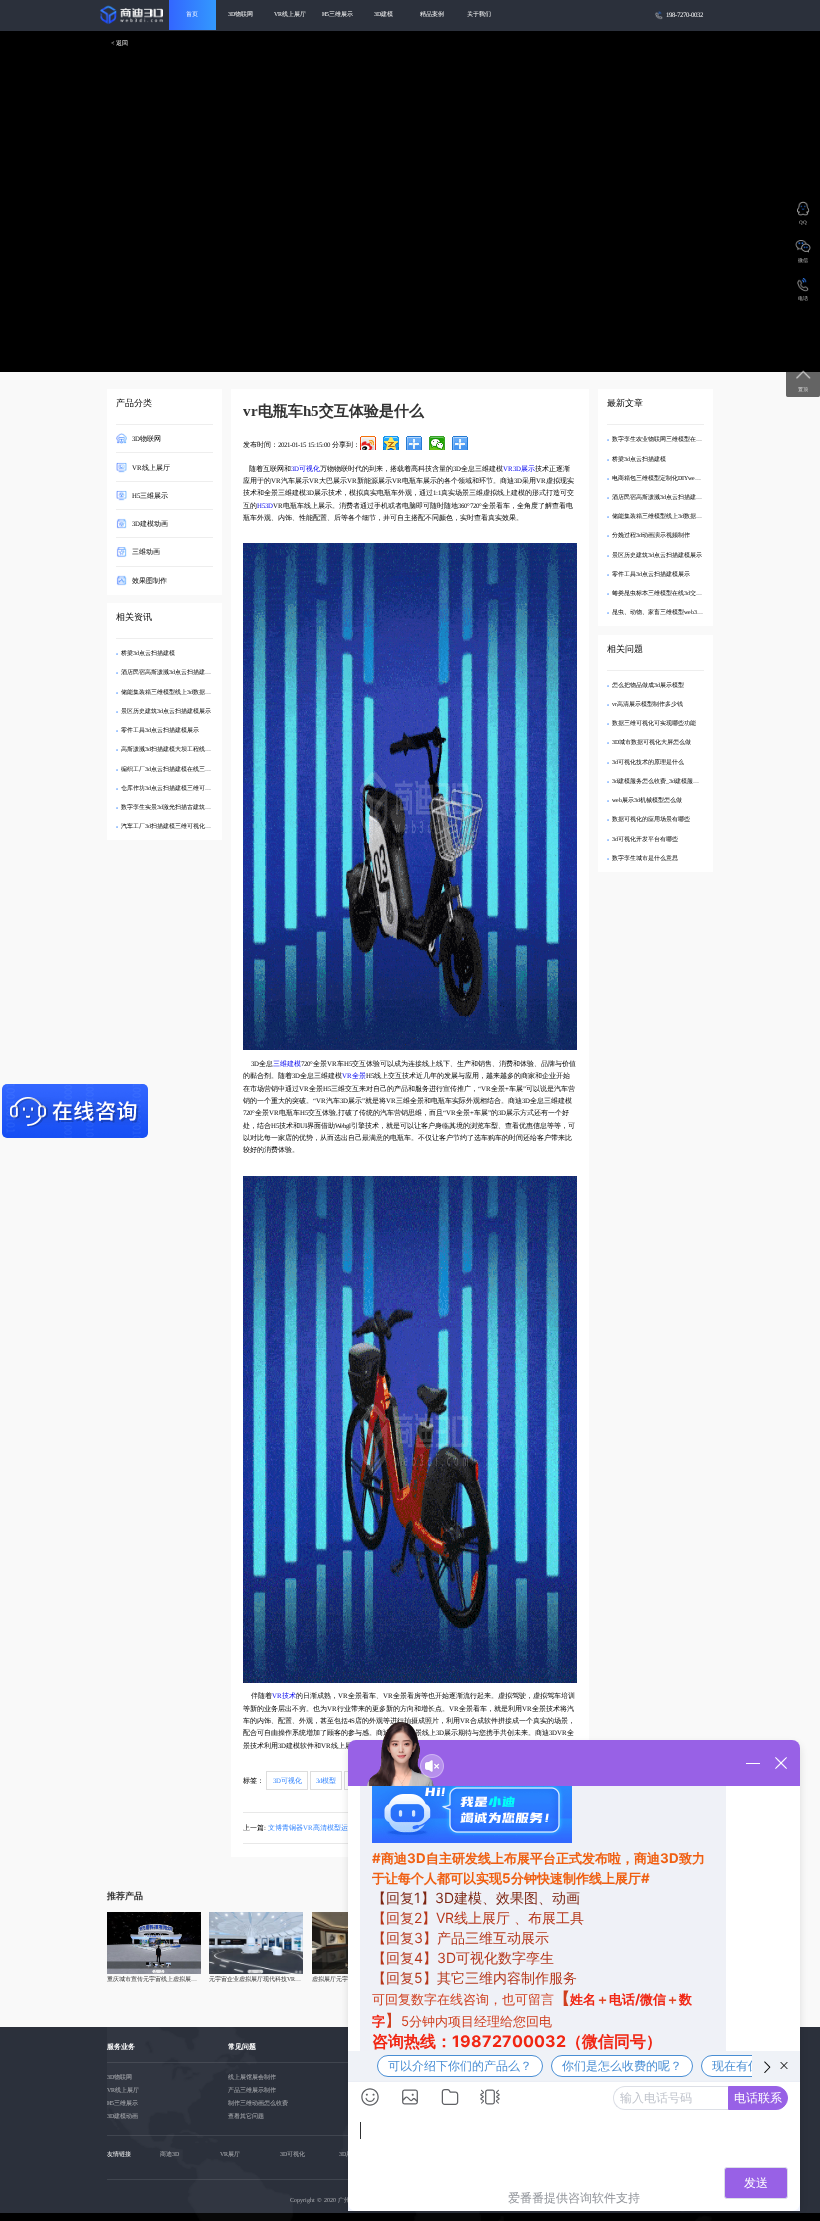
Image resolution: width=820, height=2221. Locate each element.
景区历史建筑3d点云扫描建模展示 (166, 711)
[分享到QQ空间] (391, 443)
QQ (803, 222)
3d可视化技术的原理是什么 (648, 762)
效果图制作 (149, 579)
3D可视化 (305, 468)
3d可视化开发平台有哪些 (645, 839)
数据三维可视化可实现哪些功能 (654, 723)
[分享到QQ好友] (414, 443)
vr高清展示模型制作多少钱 (647, 704)
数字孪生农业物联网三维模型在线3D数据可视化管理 (681, 439)
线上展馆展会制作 (252, 2077)
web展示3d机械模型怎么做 (647, 800)
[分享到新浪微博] (368, 443)
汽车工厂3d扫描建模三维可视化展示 (169, 826)
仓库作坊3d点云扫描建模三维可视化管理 (175, 788)
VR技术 (284, 1695)
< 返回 (119, 44)
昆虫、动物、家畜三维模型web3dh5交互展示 (671, 612)
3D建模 (383, 14)
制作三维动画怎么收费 (258, 2103)
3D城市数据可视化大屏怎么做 (651, 742)
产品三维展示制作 (252, 2090)
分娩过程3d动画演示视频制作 (651, 535)
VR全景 (354, 1075)
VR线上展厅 (290, 14)
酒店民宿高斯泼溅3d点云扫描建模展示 (172, 672)
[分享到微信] (437, 443)
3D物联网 (240, 14)
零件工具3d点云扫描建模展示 (160, 730)
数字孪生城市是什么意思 (645, 858)
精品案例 (432, 14)
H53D (265, 505)
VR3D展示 (519, 468)
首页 (192, 14)
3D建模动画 (150, 523)
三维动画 (146, 551)
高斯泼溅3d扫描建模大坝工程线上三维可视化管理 (187, 749)
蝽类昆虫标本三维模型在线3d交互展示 (663, 593)
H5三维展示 (337, 14)
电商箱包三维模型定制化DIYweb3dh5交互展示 (673, 478)
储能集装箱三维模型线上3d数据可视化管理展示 (184, 692)
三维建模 (287, 1063)
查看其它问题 (246, 2116)
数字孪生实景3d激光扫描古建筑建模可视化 (178, 807)
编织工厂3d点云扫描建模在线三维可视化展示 (181, 769)
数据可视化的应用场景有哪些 (651, 819)
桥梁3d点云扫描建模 (148, 653)
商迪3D (169, 2154)
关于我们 (479, 14)
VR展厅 (230, 2154)
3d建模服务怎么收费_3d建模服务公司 (661, 781)
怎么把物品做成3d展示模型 (648, 685)
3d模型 (326, 1780)
